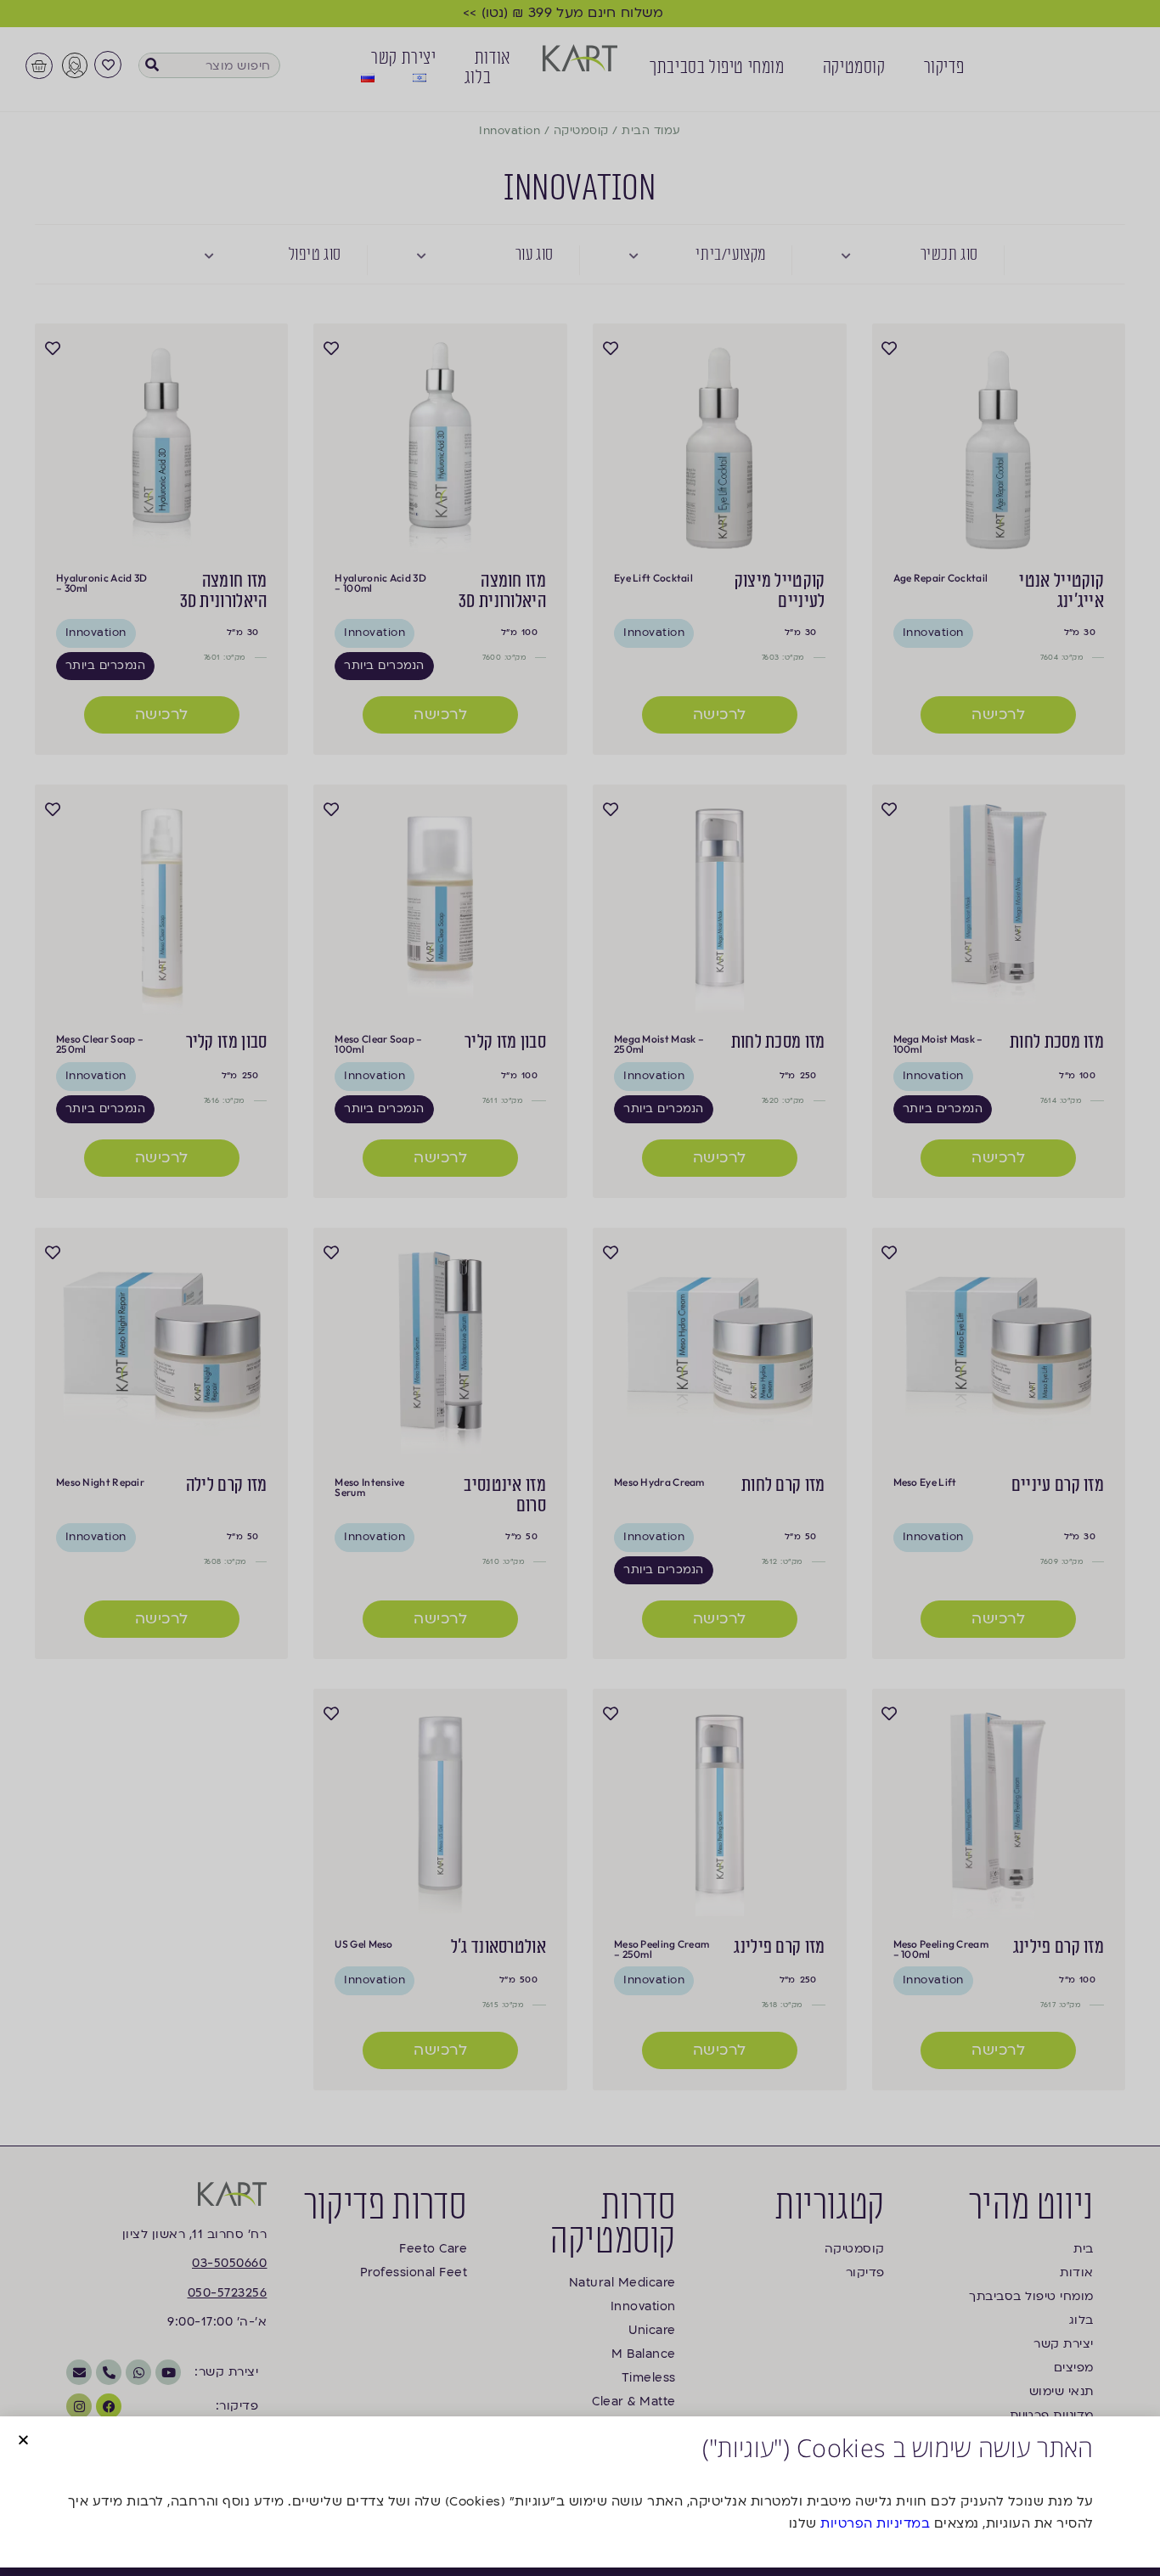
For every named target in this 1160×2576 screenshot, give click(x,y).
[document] (580, 1288)
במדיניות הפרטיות (875, 2523)
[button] (23, 2440)
